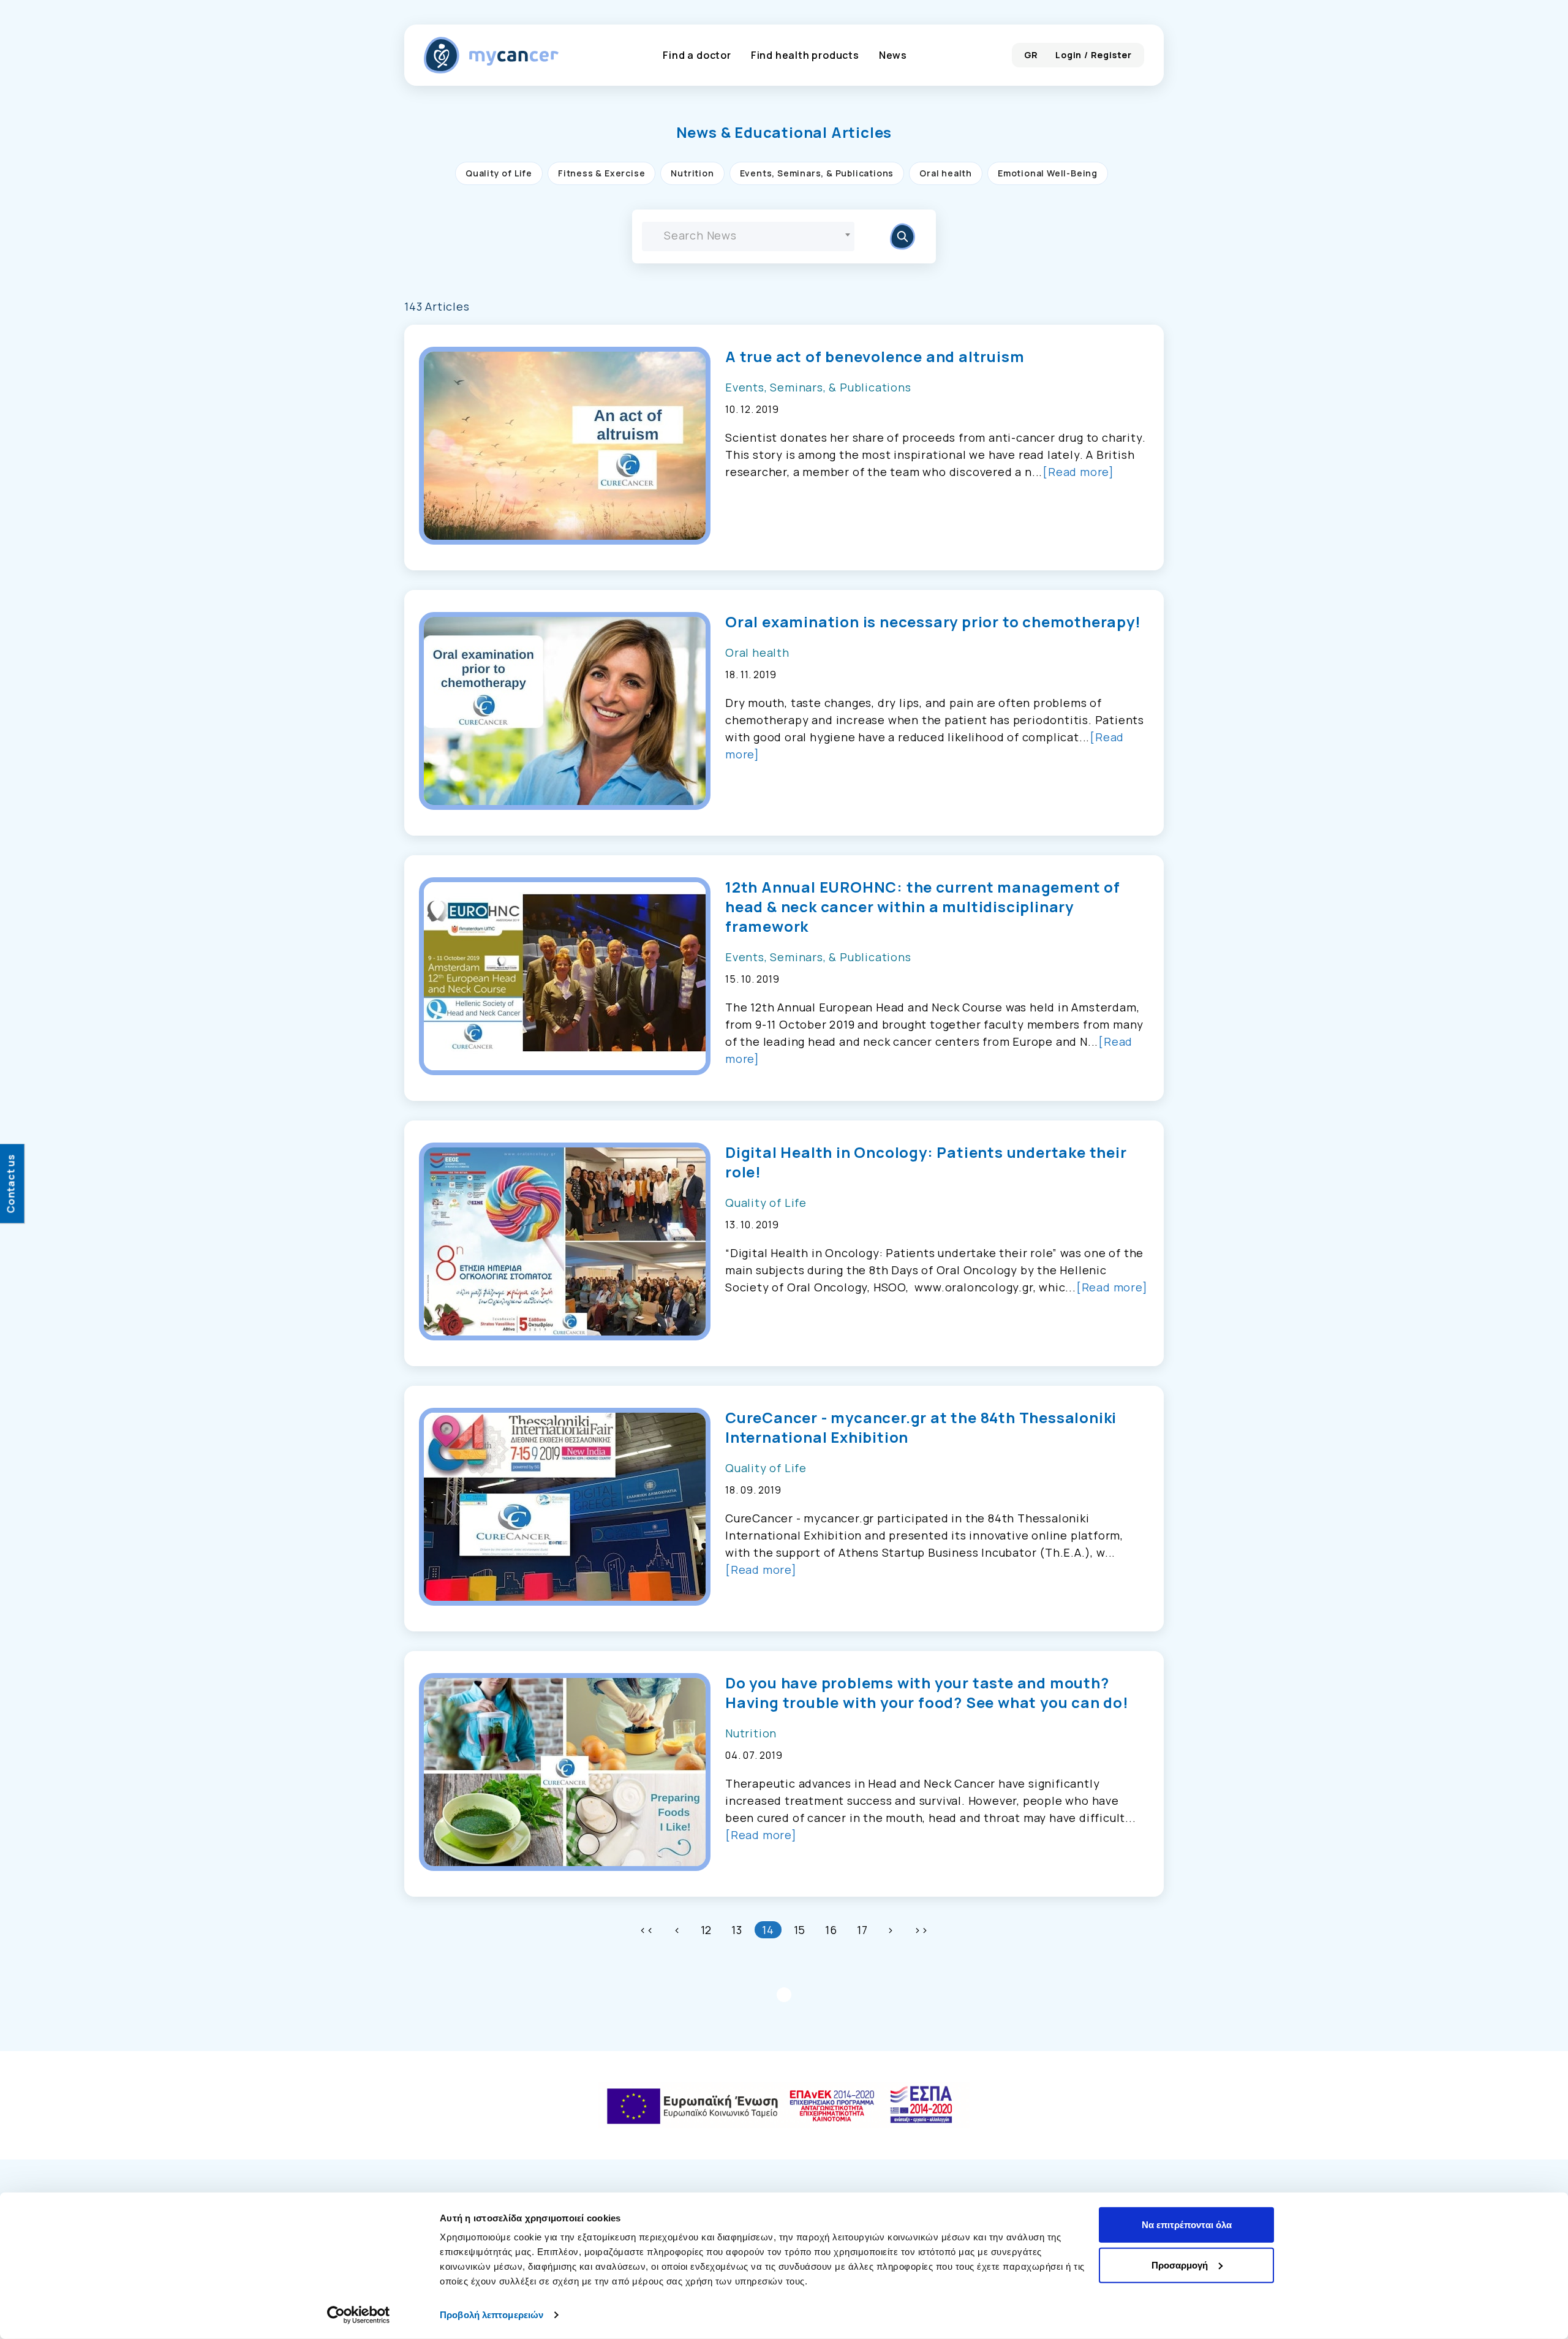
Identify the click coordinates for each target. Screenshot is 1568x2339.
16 (831, 1930)
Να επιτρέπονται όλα (1187, 2225)
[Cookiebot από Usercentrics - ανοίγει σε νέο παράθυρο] (359, 2315)
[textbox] (748, 235)
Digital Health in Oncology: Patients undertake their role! (926, 1162)
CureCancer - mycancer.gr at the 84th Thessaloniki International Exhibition (921, 1427)
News (893, 55)
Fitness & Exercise (601, 173)
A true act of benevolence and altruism (875, 357)
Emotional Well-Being (1048, 173)
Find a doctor (697, 55)
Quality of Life (499, 173)
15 (800, 1930)
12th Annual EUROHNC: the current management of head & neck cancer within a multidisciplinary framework (923, 907)
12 (707, 1930)
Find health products (805, 55)
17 (862, 1930)
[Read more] (1078, 472)
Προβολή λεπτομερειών (492, 2315)
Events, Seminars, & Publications (817, 173)
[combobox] (748, 236)
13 (737, 1930)
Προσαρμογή (1180, 2265)
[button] (784, 132)
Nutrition (692, 173)
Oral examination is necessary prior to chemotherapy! (933, 622)
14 (768, 1930)
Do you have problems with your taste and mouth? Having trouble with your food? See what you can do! (927, 1693)
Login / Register (1094, 55)
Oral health (946, 173)
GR (1031, 55)
